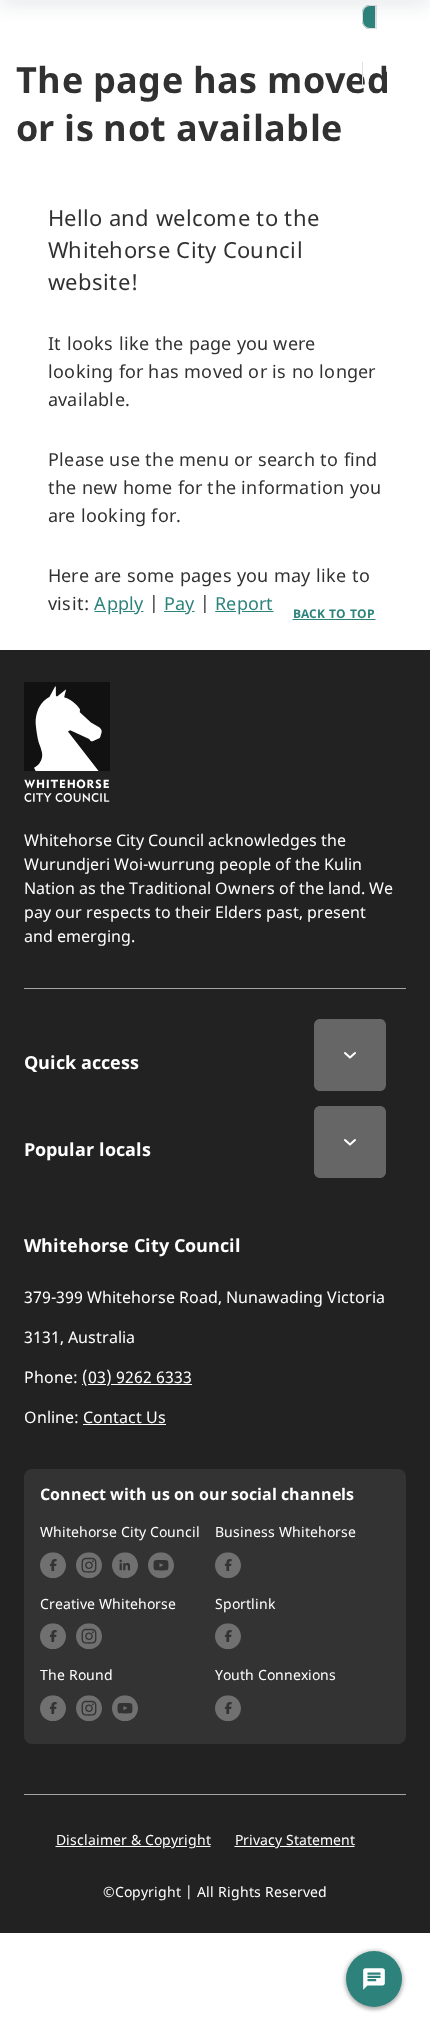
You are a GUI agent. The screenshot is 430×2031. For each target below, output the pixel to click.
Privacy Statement (295, 1840)
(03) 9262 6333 (137, 1377)
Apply (118, 603)
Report (244, 603)
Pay (179, 603)
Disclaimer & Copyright (133, 1840)
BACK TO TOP (334, 613)
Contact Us (124, 1417)
